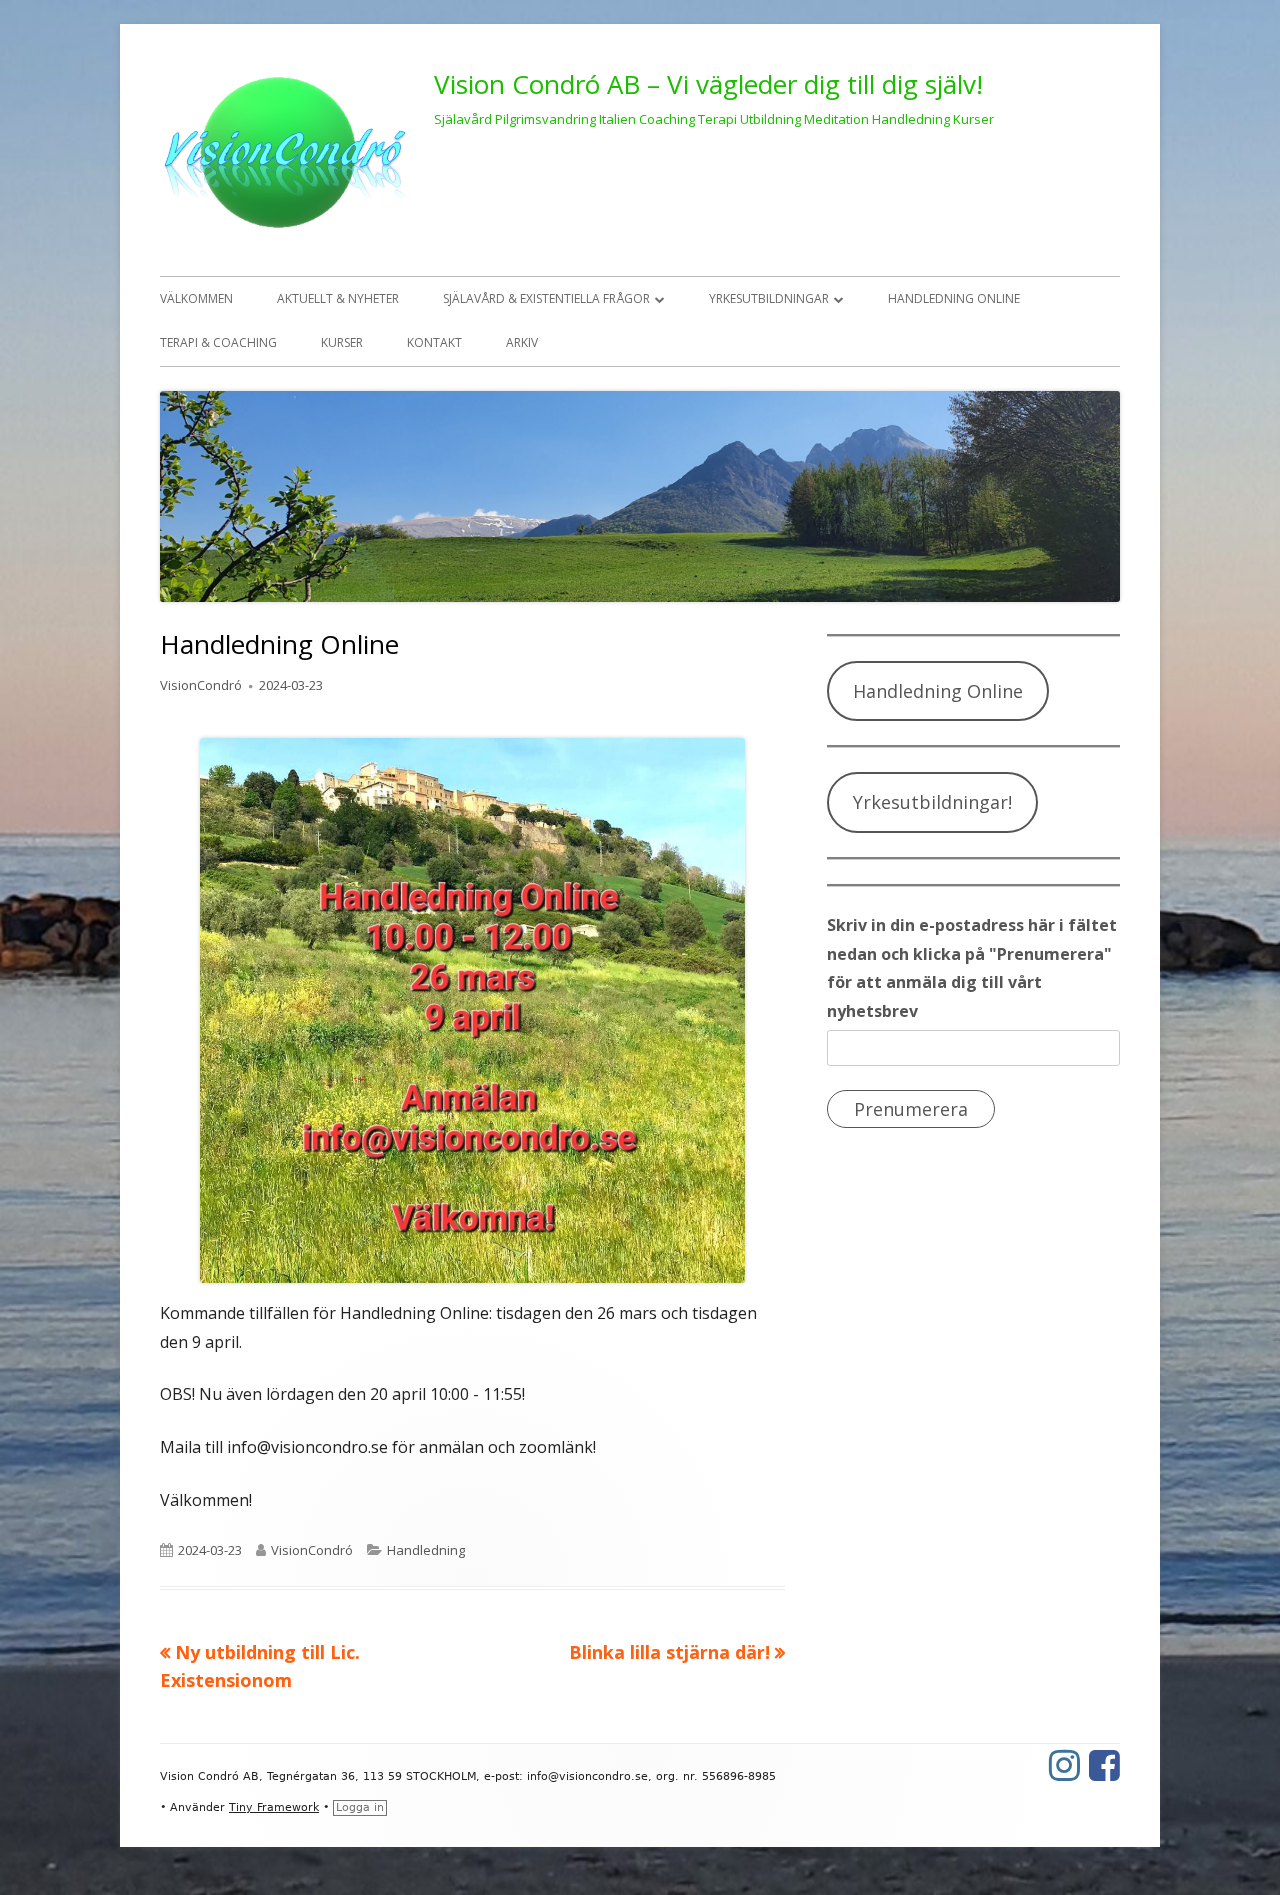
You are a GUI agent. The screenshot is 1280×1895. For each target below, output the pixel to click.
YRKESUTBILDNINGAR (769, 298)
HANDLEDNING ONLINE (954, 298)
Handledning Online (938, 691)
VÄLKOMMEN (196, 298)
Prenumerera (911, 1109)
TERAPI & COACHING (218, 342)
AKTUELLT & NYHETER (338, 298)
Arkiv (522, 342)
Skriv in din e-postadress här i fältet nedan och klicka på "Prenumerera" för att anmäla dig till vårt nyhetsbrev (972, 968)
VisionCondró (201, 685)
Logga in (360, 1807)
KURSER (342, 342)
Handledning (426, 1550)
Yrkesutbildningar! (932, 802)
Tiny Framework (274, 1807)
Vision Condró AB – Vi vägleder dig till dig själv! (708, 84)
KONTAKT (434, 342)
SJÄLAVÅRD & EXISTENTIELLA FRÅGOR (546, 298)
